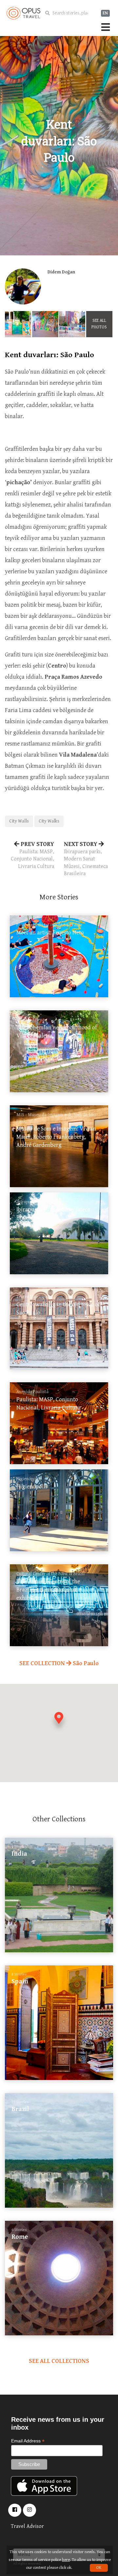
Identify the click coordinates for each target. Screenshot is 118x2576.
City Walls (19, 821)
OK (99, 2568)
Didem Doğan (61, 272)
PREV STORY (32, 855)
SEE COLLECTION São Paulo (59, 1663)
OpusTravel (23, 13)
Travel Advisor (27, 2526)
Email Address (28, 2441)
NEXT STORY (86, 859)
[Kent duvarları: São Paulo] (18, 324)
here (66, 2560)
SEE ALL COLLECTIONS (59, 2361)
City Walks (49, 821)
